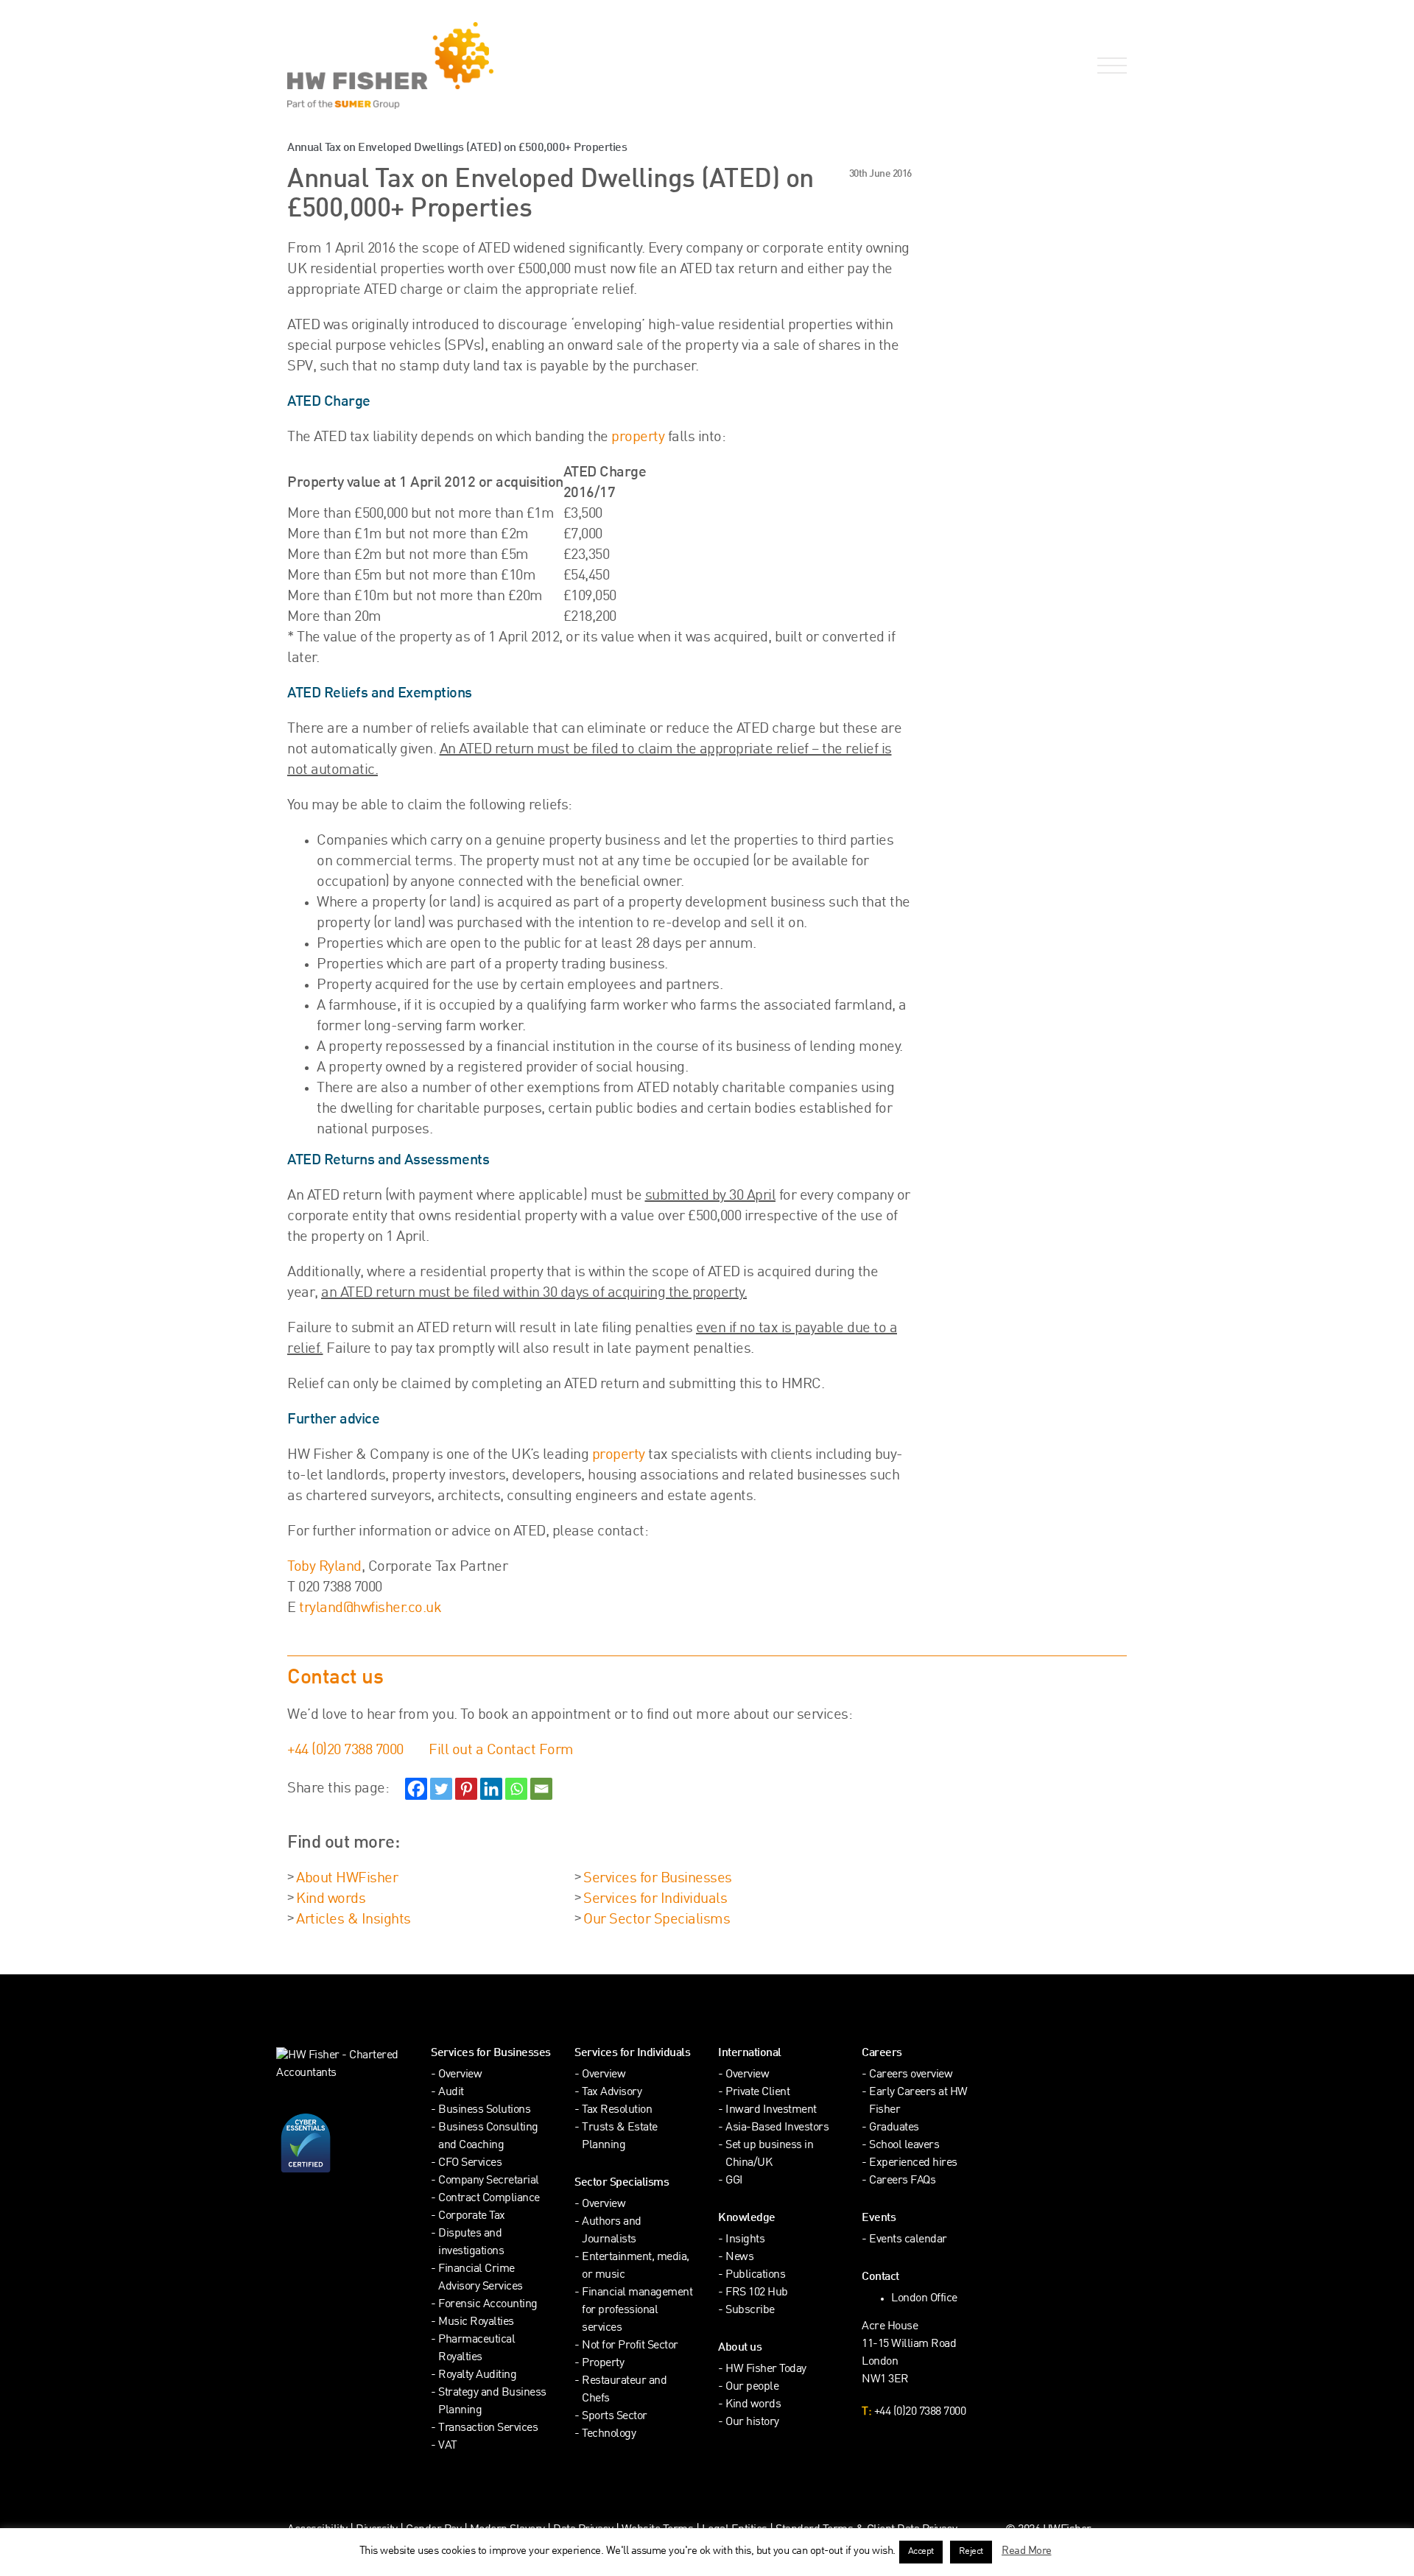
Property (603, 2364)
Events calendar (908, 2240)
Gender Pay (433, 2530)
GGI (734, 2181)
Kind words (331, 1899)
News (739, 2257)
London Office (924, 2299)
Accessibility (317, 2530)
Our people (752, 2387)
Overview (460, 2075)
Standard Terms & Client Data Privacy (866, 2530)
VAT (448, 2446)
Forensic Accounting (488, 2305)
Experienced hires (913, 2163)
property (638, 437)
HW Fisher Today (766, 2369)
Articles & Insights (353, 1920)
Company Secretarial (489, 2181)
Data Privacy (583, 2530)
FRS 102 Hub (757, 2293)
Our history (752, 2422)
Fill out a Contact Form (501, 1750)
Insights (745, 2240)
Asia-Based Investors (777, 2128)
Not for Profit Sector (630, 2346)
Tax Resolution (617, 2110)
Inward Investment (771, 2110)
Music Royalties (476, 2322)
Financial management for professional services (637, 2311)
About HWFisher (347, 1879)
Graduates (894, 2128)
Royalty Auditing (477, 2375)
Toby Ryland (324, 1567)
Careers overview (911, 2075)
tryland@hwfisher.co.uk (370, 1608)
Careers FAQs (902, 2181)
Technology (609, 2434)
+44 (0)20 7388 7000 (345, 1750)
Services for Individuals (655, 1899)
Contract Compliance (489, 2199)
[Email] (541, 1789)
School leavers (904, 2146)
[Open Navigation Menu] (1109, 66)
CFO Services (470, 2163)
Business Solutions (484, 2110)
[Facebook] (416, 1789)
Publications (755, 2275)
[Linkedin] (491, 1789)
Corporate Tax (472, 2216)
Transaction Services (488, 2428)
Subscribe (750, 2311)
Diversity (377, 2530)
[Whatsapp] (516, 1789)
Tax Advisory (612, 2093)
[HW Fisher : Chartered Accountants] (492, 66)
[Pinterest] (466, 1789)
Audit (451, 2093)
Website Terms (658, 2530)
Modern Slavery (509, 2530)
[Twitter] (441, 1789)
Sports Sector (615, 2417)
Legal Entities (735, 2530)
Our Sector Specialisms (657, 1920)
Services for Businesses (658, 1879)
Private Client (757, 2093)
